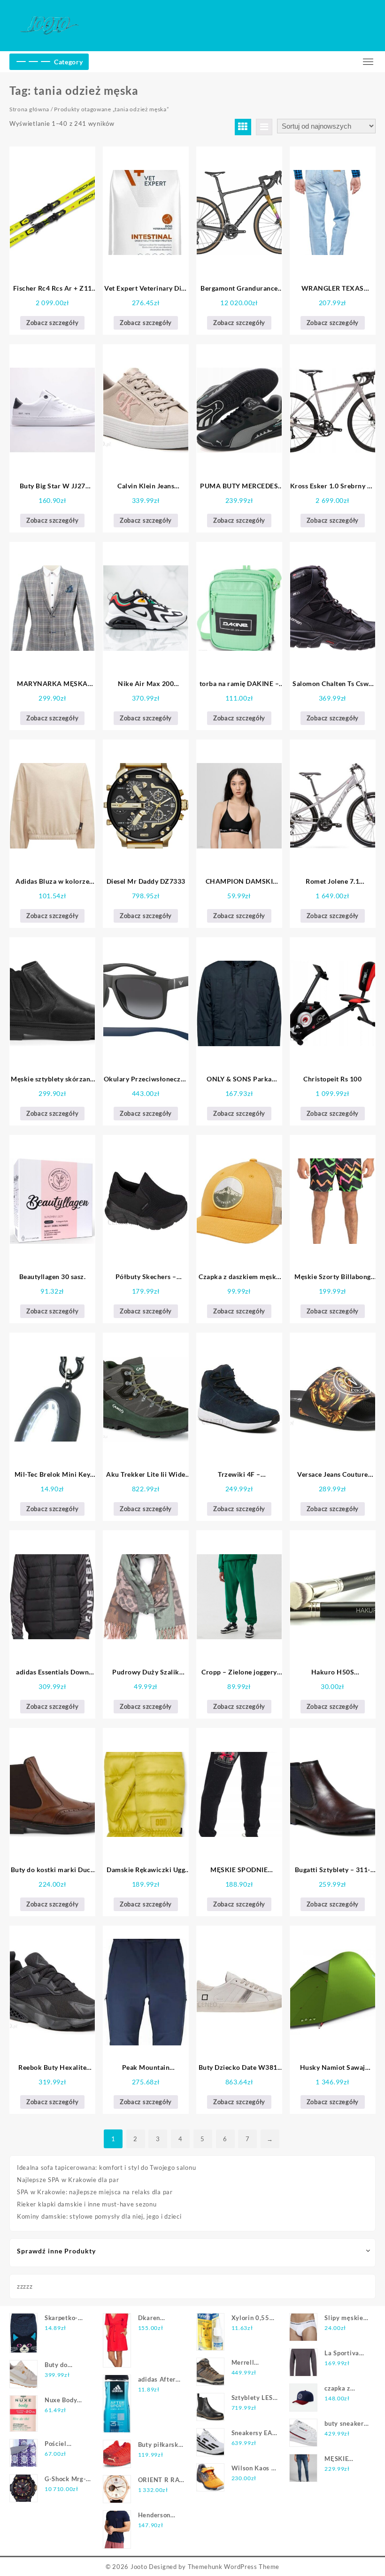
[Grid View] (243, 127)
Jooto (139, 2567)
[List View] (264, 127)
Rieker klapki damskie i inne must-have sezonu (87, 2204)
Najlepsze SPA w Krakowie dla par (68, 2180)
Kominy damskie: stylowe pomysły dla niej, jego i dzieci (99, 2216)
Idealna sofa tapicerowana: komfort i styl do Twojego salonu (106, 2167)
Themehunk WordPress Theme (234, 2567)
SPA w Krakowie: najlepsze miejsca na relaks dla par (95, 2192)
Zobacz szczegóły (52, 323)
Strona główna (29, 109)
